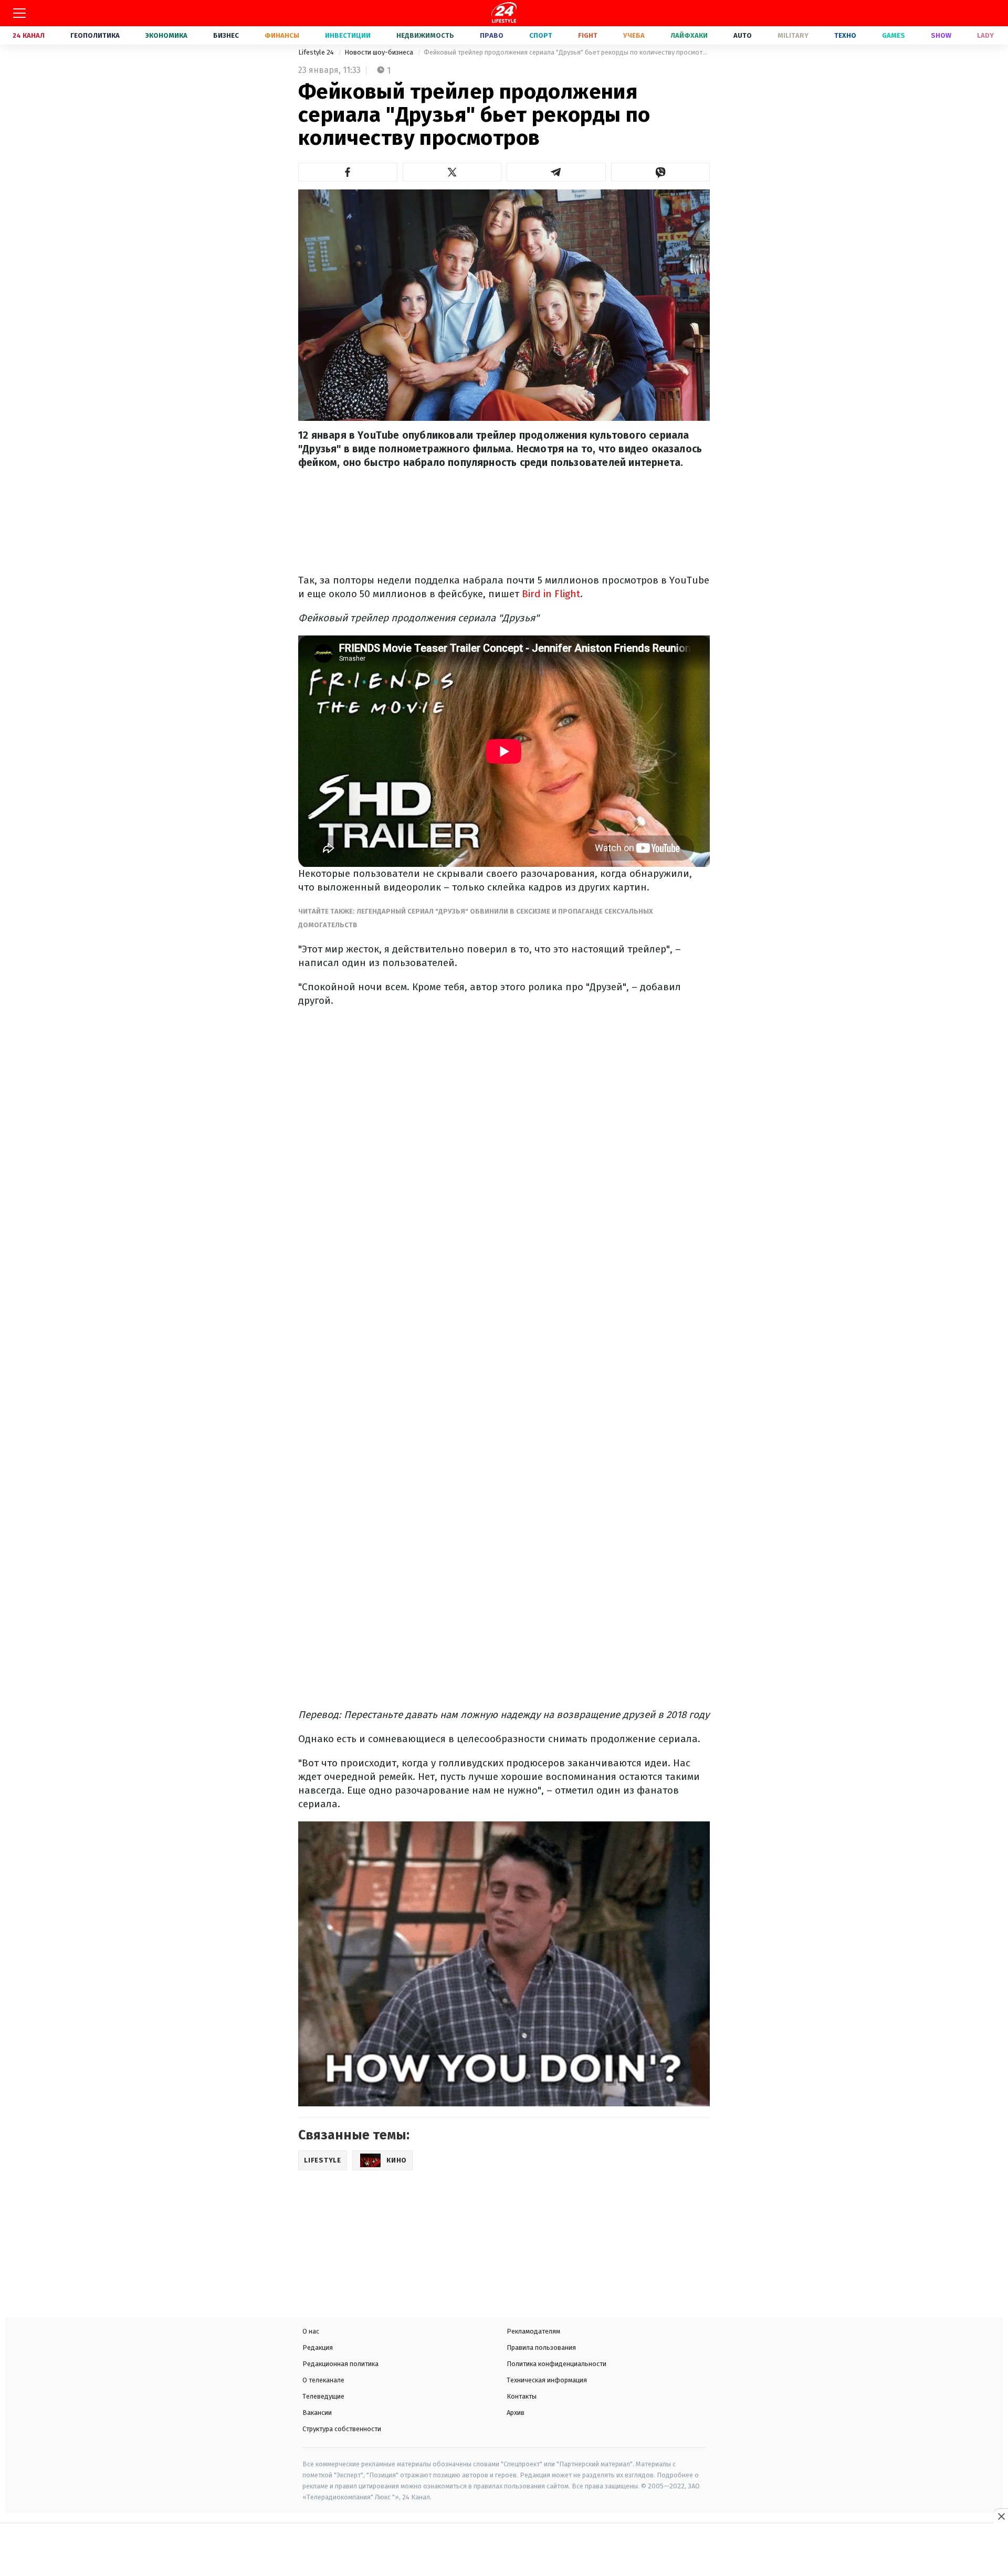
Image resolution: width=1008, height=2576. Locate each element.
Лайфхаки (689, 35)
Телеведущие (323, 2396)
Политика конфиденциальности (556, 2364)
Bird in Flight (551, 594)
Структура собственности (342, 2429)
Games (894, 35)
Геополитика (95, 35)
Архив (516, 2413)
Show (941, 35)
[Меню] (19, 13)
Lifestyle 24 (317, 52)
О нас (311, 2331)
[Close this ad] (1001, 2516)
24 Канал (29, 35)
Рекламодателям (533, 2331)
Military (793, 35)
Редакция (318, 2347)
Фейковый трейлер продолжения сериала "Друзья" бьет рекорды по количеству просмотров (567, 52)
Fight (588, 35)
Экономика (166, 35)
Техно (845, 35)
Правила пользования (541, 2347)
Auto (743, 35)
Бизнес (226, 35)
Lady (985, 35)
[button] (348, 172)
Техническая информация (547, 2380)
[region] (504, 2551)
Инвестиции (348, 35)
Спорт (541, 35)
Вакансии (317, 2413)
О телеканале (323, 2380)
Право (492, 35)
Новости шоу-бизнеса (380, 52)
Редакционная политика (340, 2364)
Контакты (522, 2396)
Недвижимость (425, 35)
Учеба (634, 35)
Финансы (282, 35)
